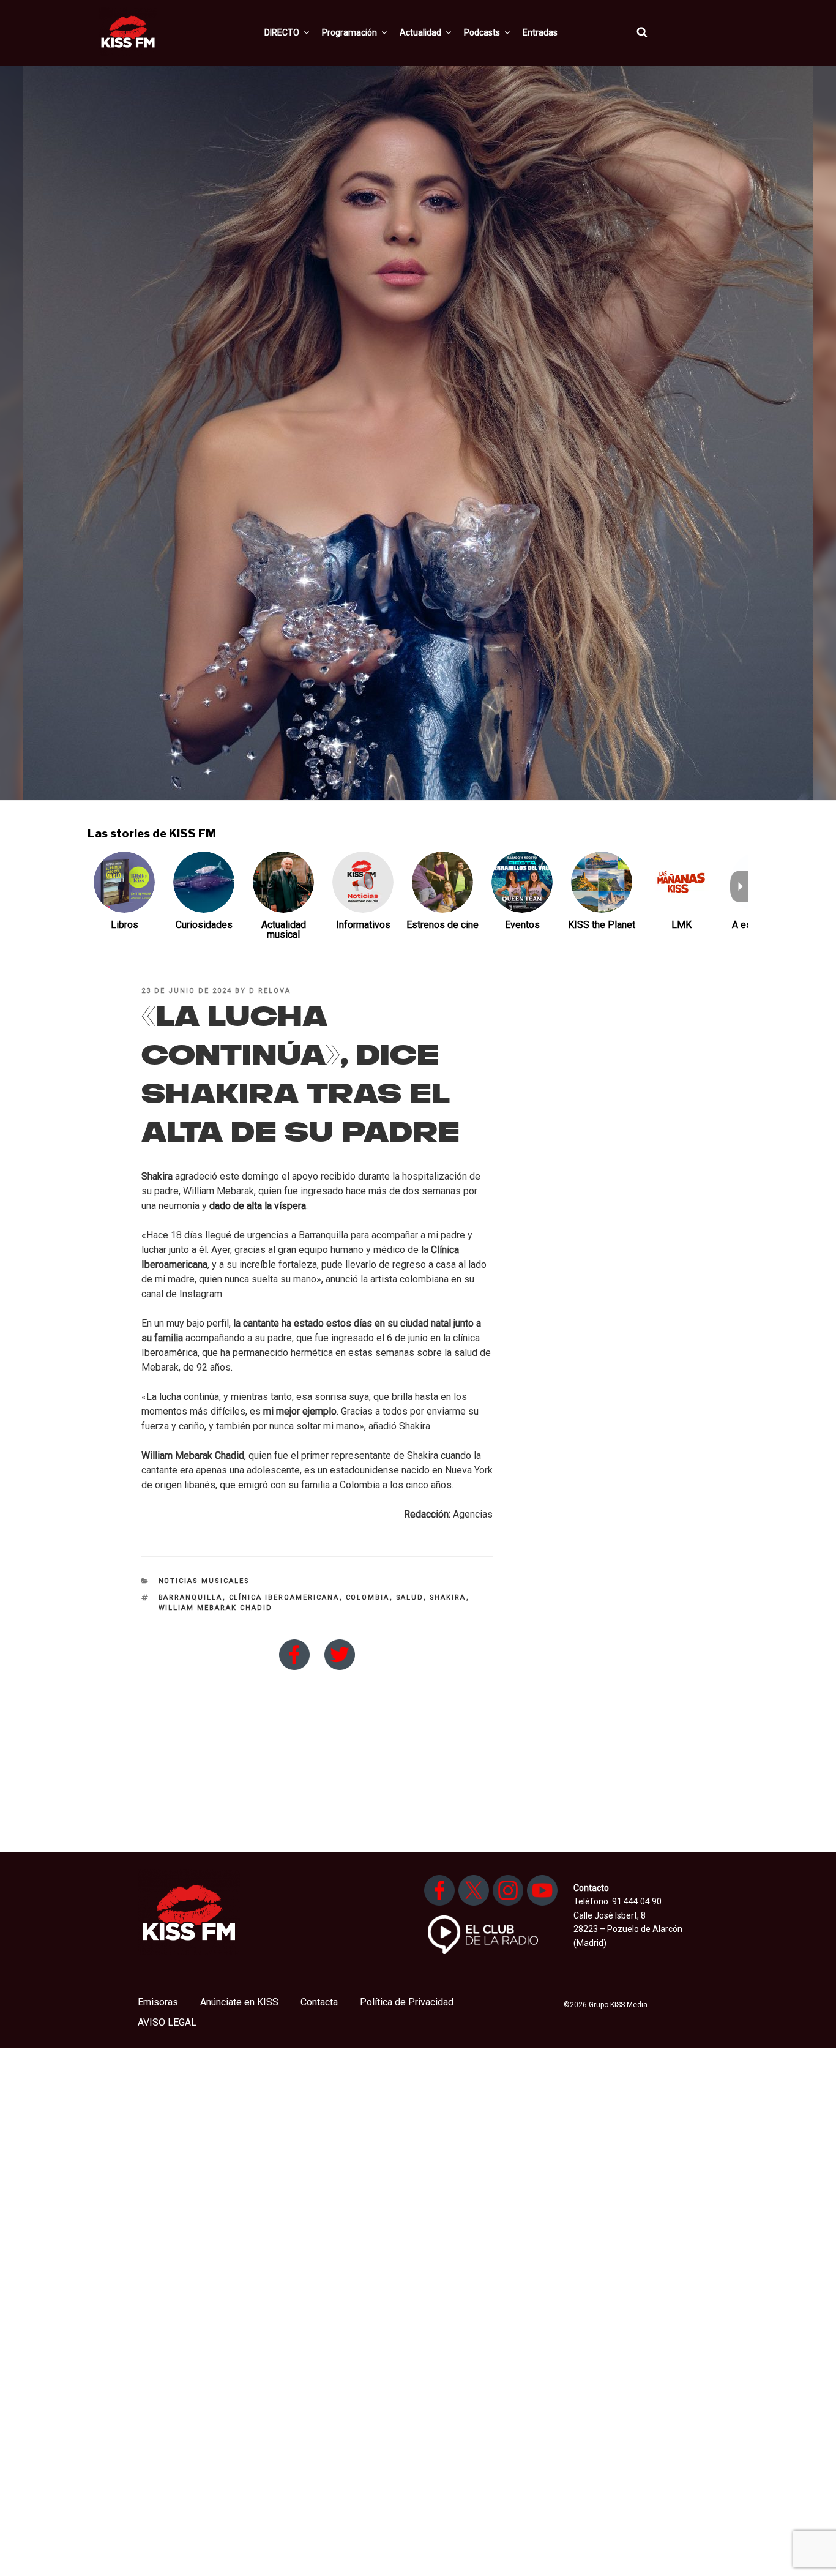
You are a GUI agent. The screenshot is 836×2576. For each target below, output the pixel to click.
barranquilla (191, 1597)
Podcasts (482, 32)
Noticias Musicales (204, 1581)
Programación (349, 32)
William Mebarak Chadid (216, 1608)
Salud (410, 1597)
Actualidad (420, 32)
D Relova (270, 991)
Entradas (540, 32)
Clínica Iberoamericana (284, 1597)
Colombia (368, 1597)
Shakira (448, 1597)
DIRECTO (282, 32)
